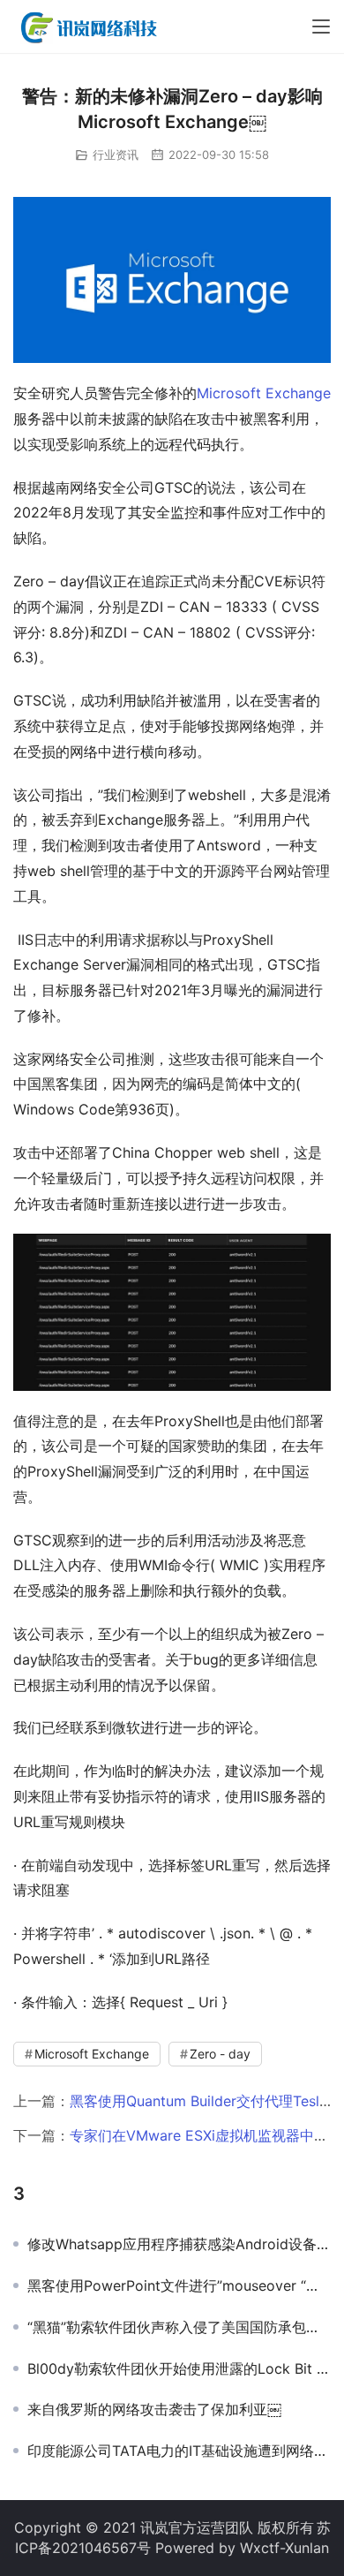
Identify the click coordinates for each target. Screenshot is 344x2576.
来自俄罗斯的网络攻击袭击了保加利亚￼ (154, 2409)
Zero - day (220, 2054)
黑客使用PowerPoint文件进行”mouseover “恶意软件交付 (179, 2285)
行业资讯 (116, 155)
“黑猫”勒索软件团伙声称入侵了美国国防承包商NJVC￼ (179, 2327)
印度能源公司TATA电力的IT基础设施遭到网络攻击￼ (179, 2451)
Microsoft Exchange (264, 393)
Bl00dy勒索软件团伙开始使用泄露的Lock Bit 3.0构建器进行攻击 (179, 2368)
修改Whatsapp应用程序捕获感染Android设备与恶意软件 (179, 2244)
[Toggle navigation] (321, 26)
